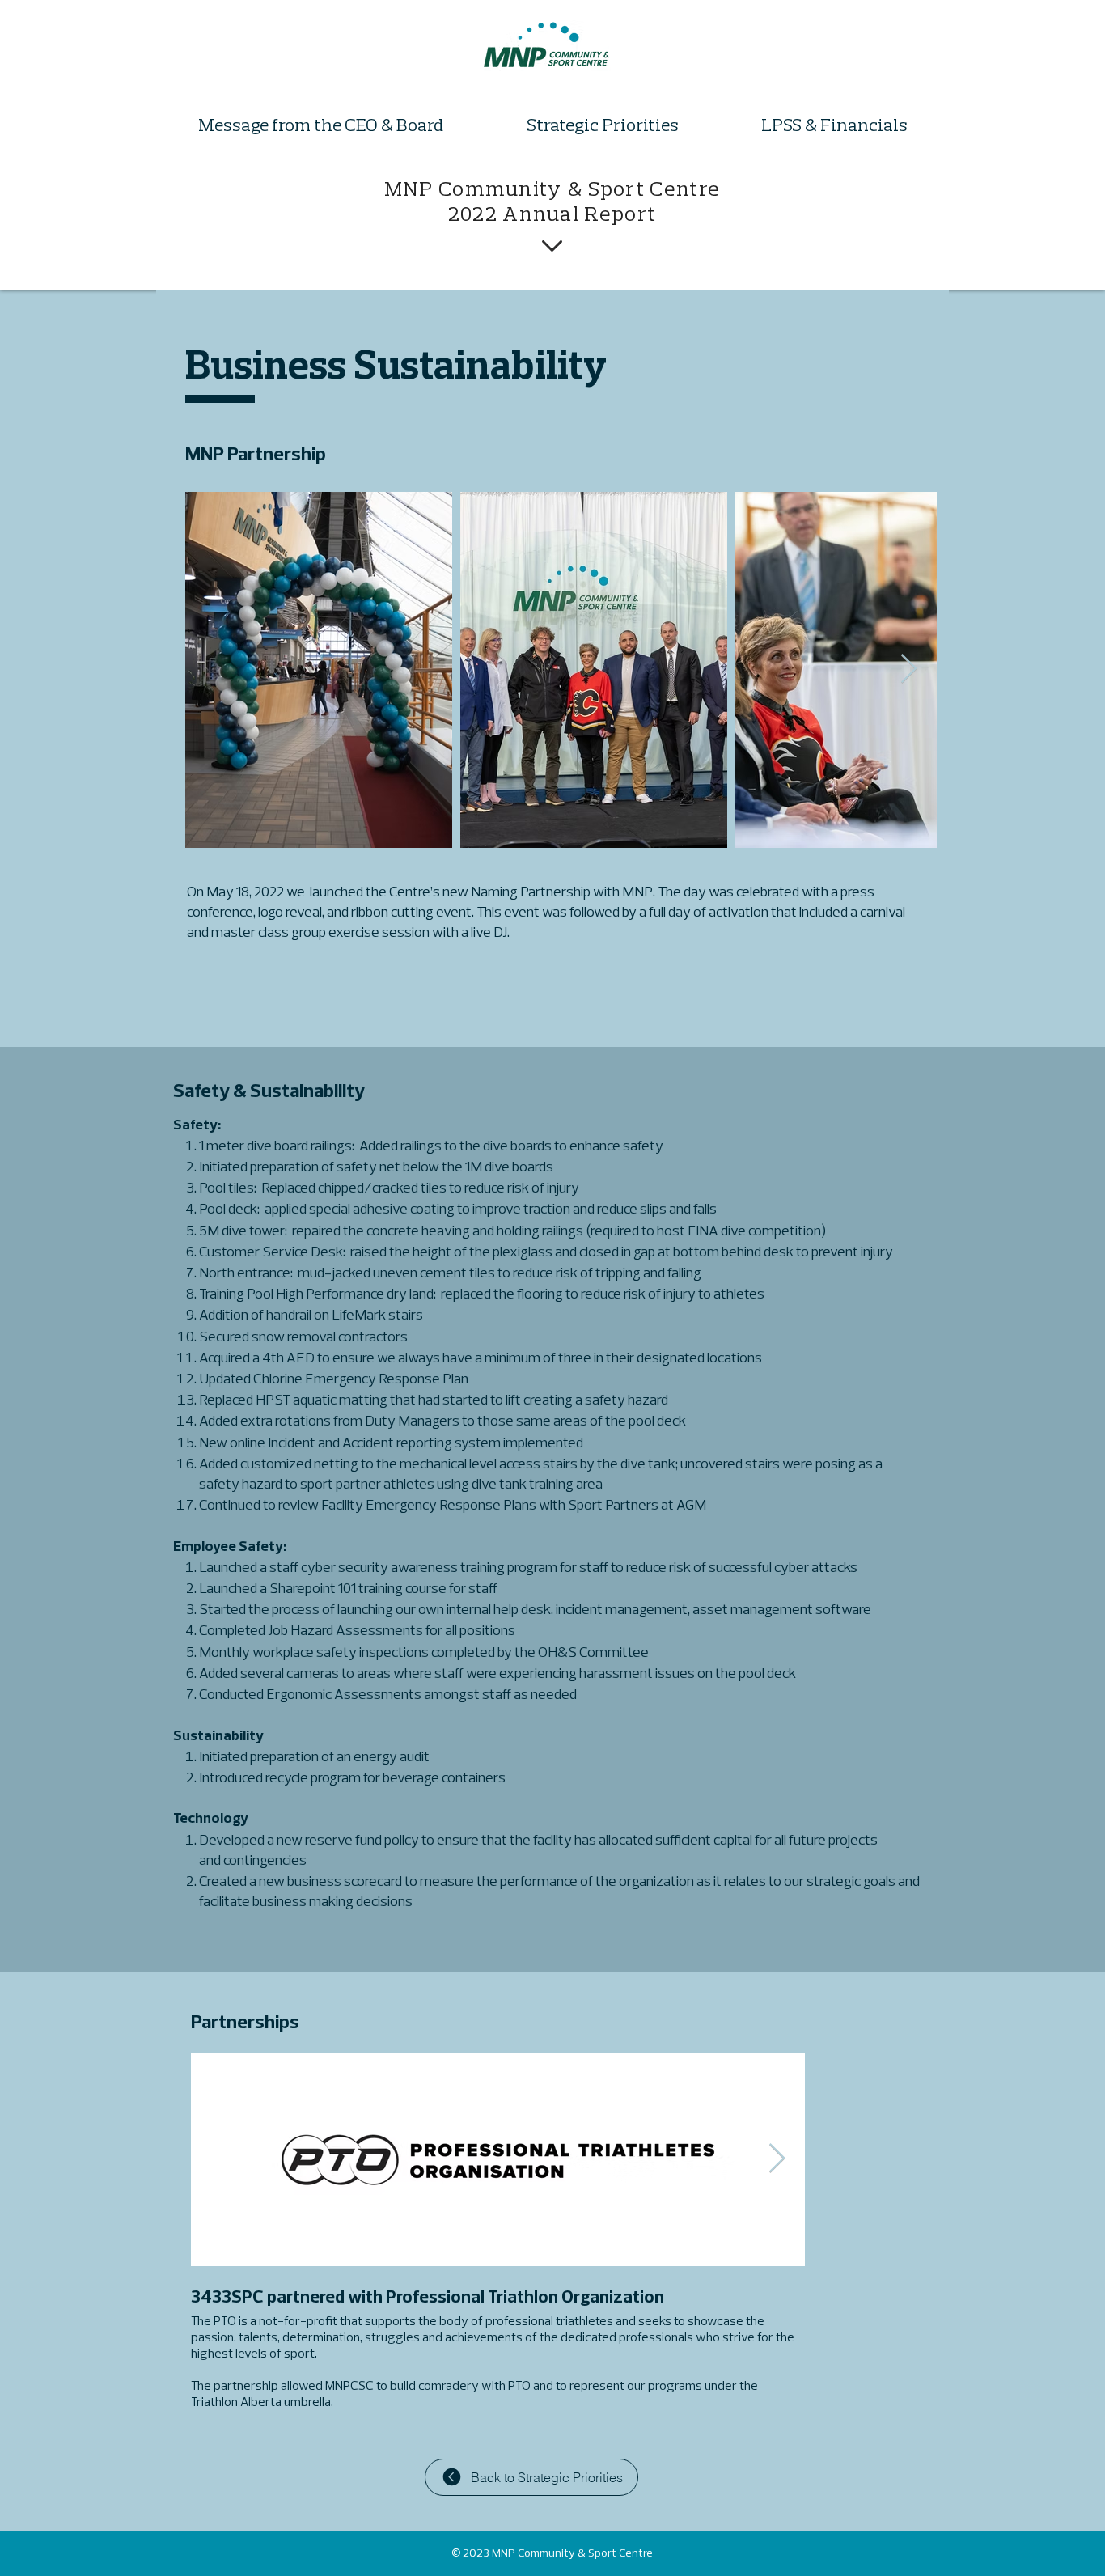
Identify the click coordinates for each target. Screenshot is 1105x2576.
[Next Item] (909, 669)
